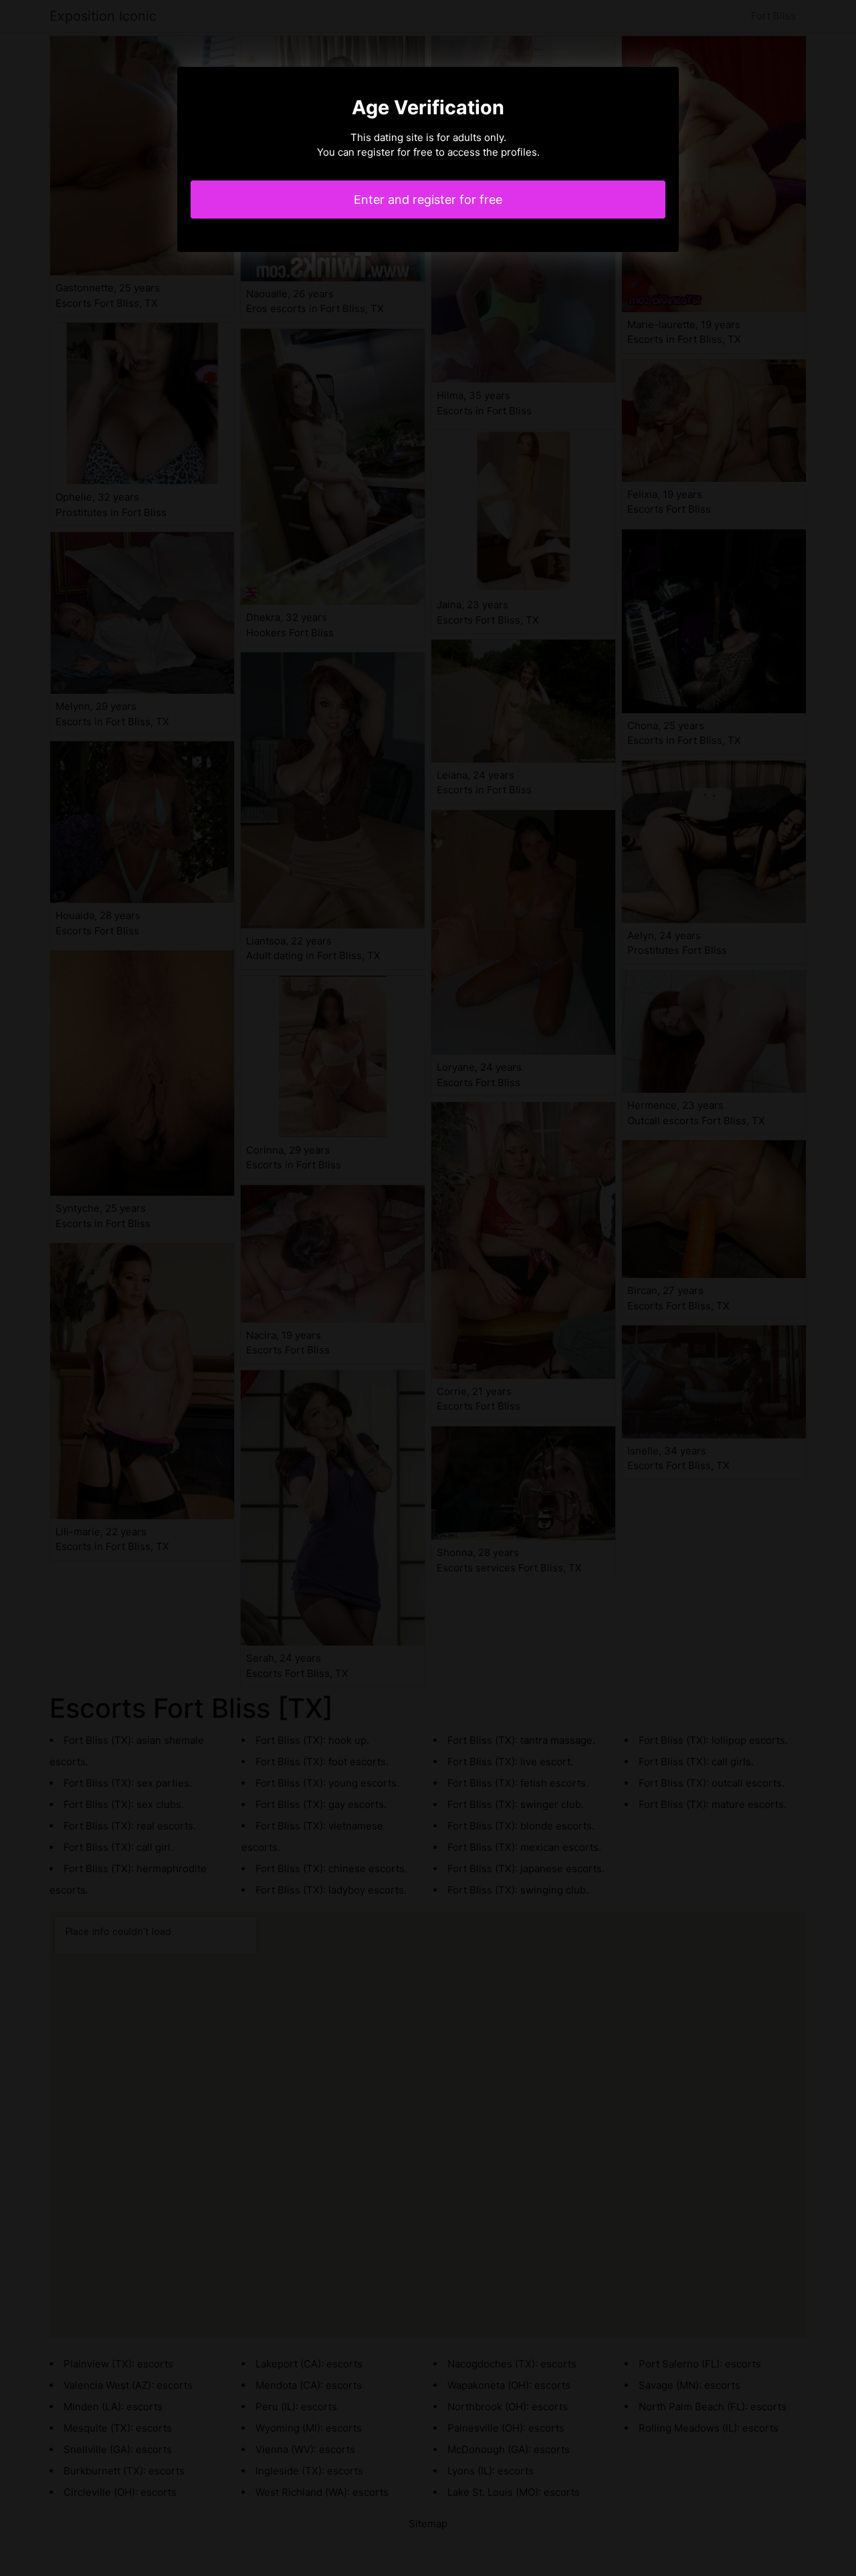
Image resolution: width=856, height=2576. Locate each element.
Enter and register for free (428, 200)
